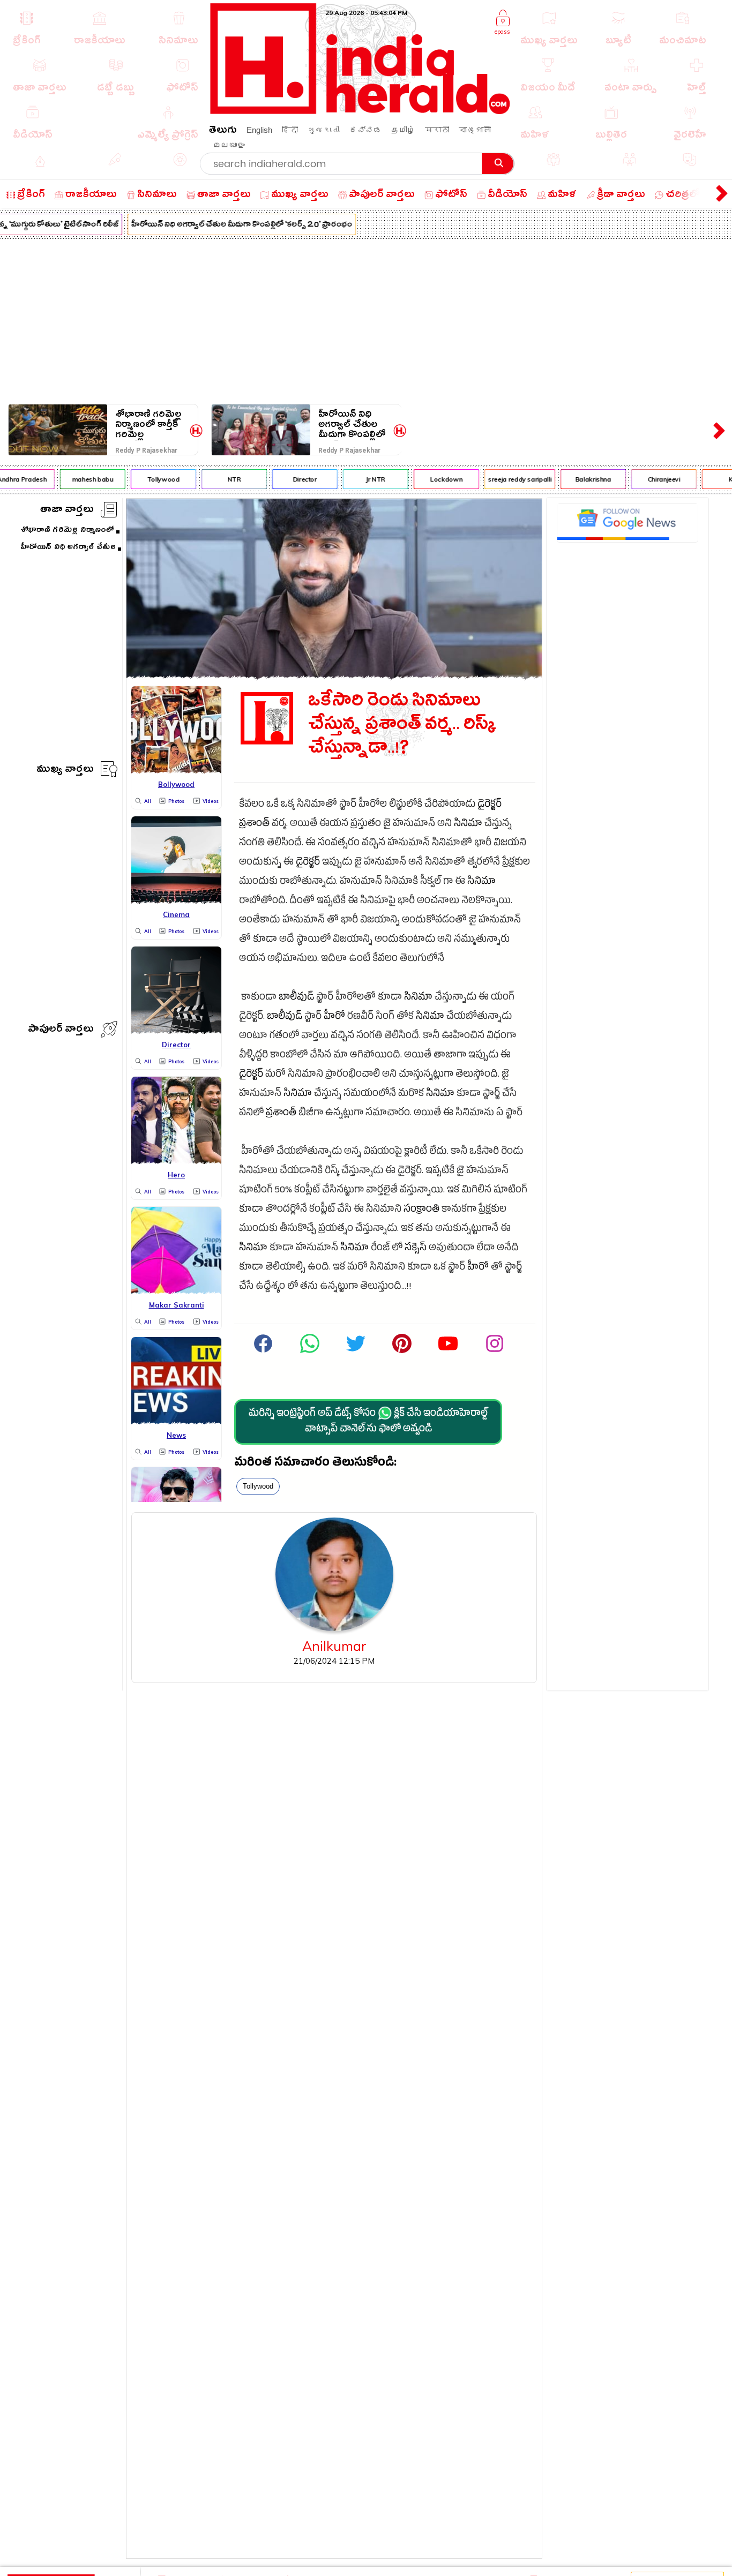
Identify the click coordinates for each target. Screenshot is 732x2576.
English (259, 130)
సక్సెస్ (416, 1249)
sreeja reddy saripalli (506, 479)
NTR (220, 479)
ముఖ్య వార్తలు (65, 771)
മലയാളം (229, 145)
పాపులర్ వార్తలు (61, 1030)
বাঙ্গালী (475, 130)
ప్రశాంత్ (254, 825)
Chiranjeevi (650, 479)
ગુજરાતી (324, 130)
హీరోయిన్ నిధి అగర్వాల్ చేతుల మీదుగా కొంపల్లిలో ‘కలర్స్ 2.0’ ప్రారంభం (228, 226)
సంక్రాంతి (421, 1210)
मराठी (437, 130)
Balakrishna (580, 479)
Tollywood (150, 479)
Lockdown (432, 479)
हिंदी (290, 130)
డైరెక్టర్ (490, 805)
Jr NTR (362, 479)
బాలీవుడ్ (296, 998)
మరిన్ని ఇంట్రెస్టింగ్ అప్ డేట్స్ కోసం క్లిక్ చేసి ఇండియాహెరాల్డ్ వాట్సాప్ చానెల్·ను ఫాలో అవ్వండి (368, 1422)
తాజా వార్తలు (67, 511)
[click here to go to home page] (361, 111)
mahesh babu (79, 479)
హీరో (334, 1017)
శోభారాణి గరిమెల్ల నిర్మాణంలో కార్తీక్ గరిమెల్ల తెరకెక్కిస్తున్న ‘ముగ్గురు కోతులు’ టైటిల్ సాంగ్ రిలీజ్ (148, 425)
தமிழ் (403, 130)
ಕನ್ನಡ (365, 130)
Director (291, 479)
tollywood (258, 1486)
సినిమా (468, 825)
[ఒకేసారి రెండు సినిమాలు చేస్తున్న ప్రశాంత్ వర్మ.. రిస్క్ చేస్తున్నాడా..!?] (334, 675)
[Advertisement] (366, 319)
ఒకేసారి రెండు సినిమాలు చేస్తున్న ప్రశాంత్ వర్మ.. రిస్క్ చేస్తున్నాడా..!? (402, 727)
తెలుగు (223, 132)
